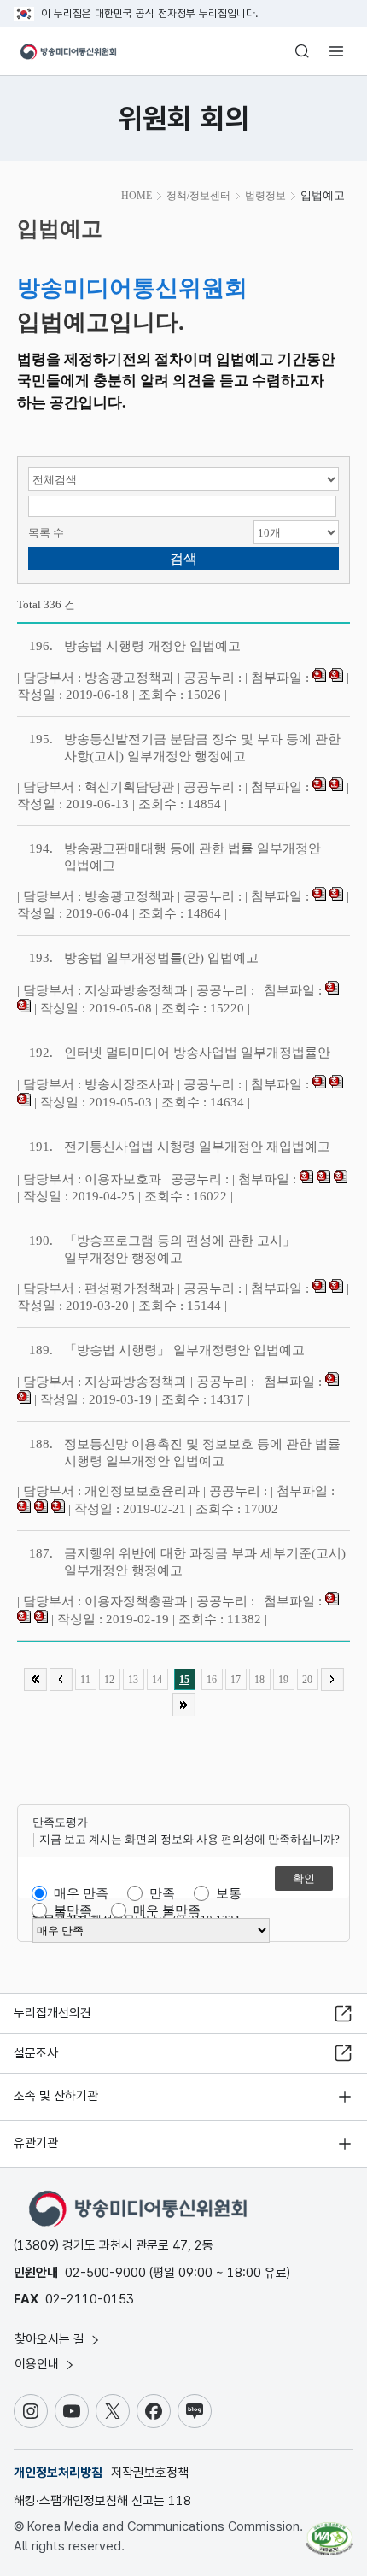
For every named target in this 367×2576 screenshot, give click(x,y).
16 (212, 1680)
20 (307, 1680)
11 (85, 1680)
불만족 (73, 1910)
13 (133, 1680)
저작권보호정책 (150, 2473)
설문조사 (36, 2053)
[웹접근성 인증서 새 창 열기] (329, 2532)
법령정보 (265, 196)
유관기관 (36, 2143)
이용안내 (38, 2364)
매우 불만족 (167, 1910)
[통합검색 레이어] (302, 51)
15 (184, 1680)
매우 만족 (81, 1893)
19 (283, 1680)
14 (157, 1680)
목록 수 (46, 533)
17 (236, 1680)
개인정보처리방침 (58, 2473)
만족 (162, 1893)
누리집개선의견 (52, 2013)
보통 (229, 1893)
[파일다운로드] (319, 678)
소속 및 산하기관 (56, 2096)
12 (109, 1680)
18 (259, 1680)
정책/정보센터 (198, 196)
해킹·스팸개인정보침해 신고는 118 (102, 2501)
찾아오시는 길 (51, 2339)
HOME (137, 196)
